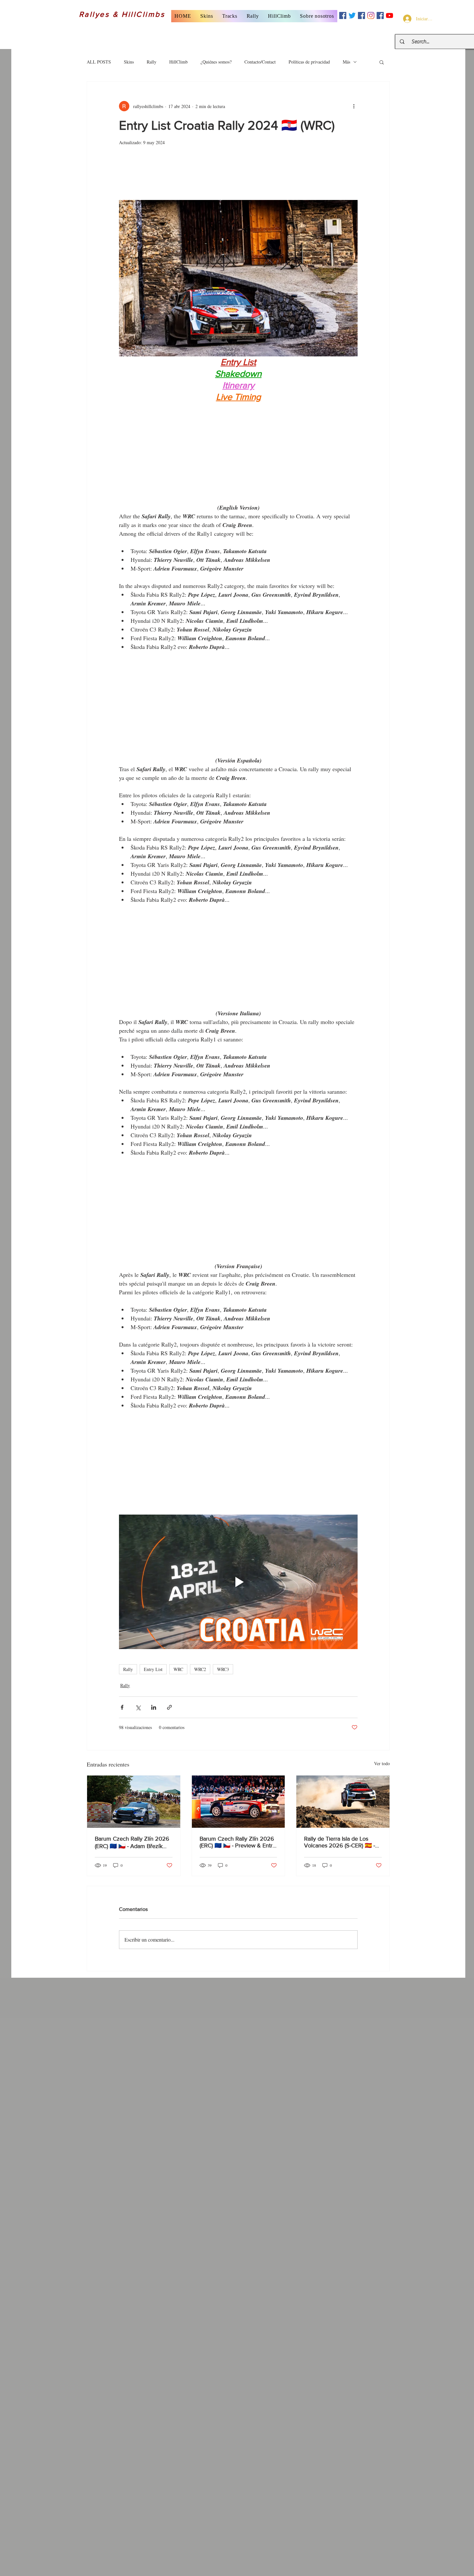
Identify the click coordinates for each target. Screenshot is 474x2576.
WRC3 (223, 1669)
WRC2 (200, 1669)
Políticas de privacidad (309, 62)
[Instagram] (371, 15)
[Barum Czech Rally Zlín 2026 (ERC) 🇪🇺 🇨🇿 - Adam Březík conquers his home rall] (134, 1802)
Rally (152, 62)
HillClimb (178, 62)
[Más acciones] (354, 106)
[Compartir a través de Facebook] (122, 1707)
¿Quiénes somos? (216, 62)
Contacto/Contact (260, 62)
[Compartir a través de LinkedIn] (154, 1707)
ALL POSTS (99, 62)
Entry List (153, 1669)
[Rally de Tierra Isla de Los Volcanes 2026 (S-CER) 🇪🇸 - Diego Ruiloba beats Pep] (343, 1802)
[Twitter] (352, 15)
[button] (207, 16)
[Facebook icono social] (343, 15)
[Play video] (238, 1582)
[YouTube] (390, 15)
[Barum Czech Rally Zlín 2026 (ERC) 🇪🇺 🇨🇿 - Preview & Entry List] (238, 1802)
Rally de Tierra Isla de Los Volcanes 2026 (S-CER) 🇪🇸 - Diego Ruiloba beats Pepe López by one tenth (340, 1842)
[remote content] (238, 176)
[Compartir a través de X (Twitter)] (138, 1707)
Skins (129, 62)
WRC (178, 1669)
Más (346, 62)
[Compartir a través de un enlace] (169, 1707)
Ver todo (382, 1763)
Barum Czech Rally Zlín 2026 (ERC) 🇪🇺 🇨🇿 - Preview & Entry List (237, 1842)
